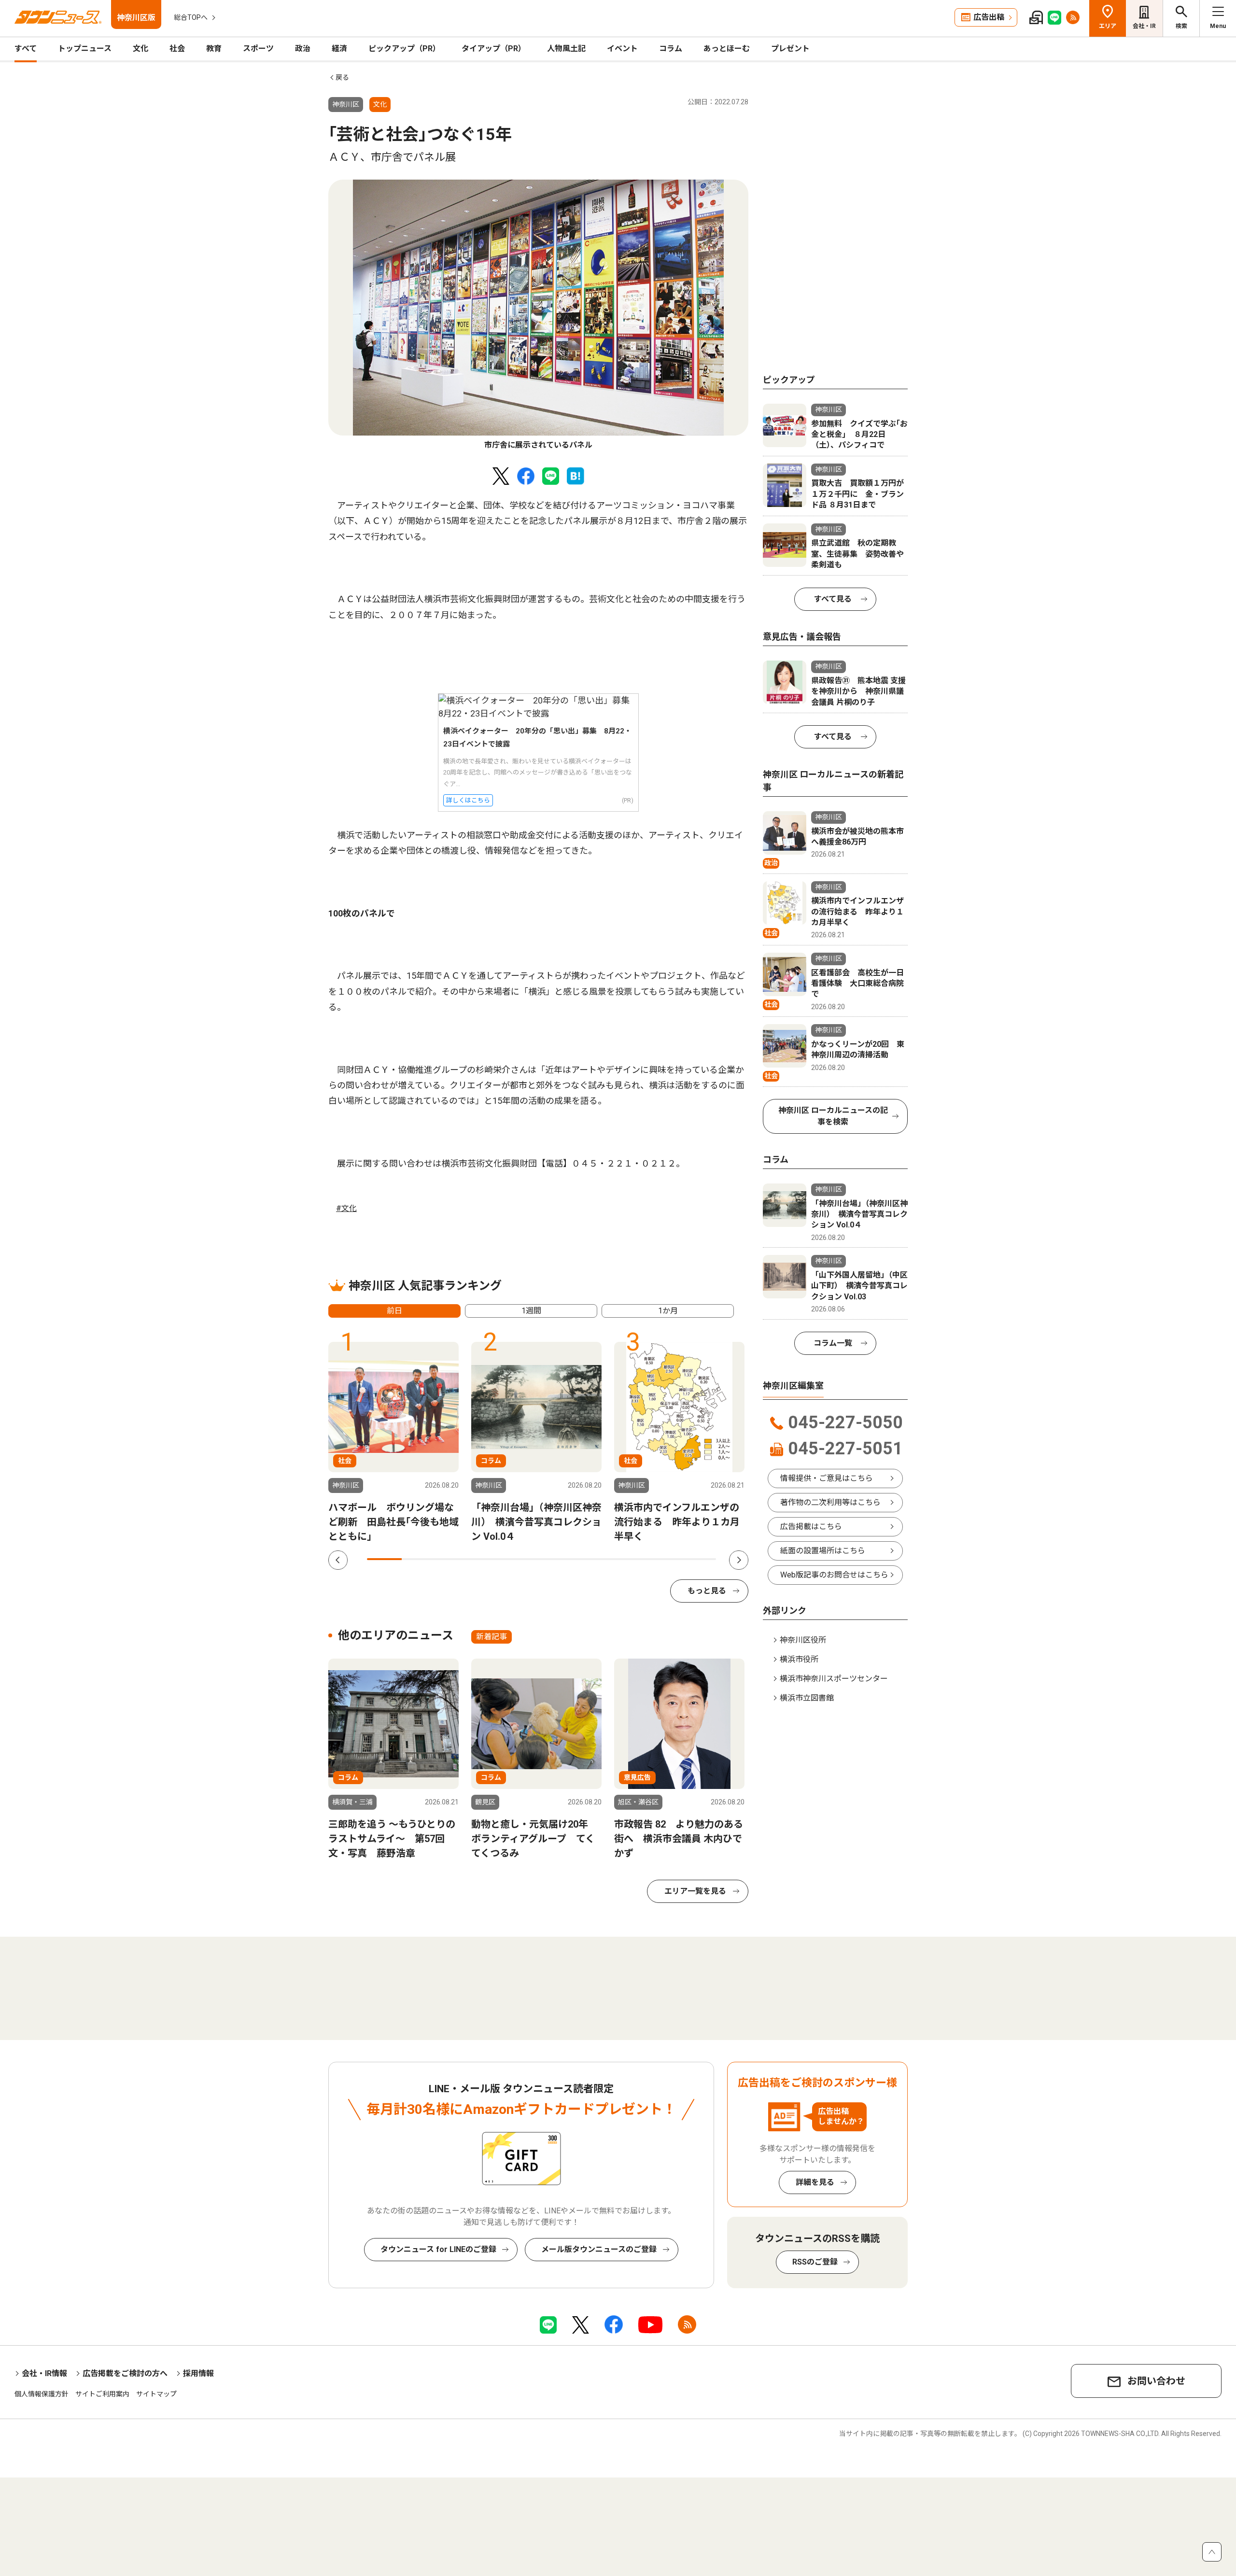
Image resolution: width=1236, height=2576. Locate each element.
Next (739, 1560)
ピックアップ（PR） (404, 49)
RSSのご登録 (815, 2262)
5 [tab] (524, 1559)
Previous (338, 1560)
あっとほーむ (727, 49)
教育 (214, 49)
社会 (177, 49)
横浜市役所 (799, 1659)
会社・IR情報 (44, 2373)
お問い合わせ (1156, 2381)
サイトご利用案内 (102, 2394)
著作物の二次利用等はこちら (830, 1502)
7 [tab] (594, 1559)
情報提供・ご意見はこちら (827, 1478)
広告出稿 (989, 17)
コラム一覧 (833, 1343)
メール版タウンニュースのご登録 (599, 2249)
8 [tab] (629, 1559)
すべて (26, 49)
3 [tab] (454, 1559)
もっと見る (707, 1591)
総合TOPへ (191, 17)
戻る (342, 77)
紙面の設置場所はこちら (823, 1551)
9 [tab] (663, 1559)
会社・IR (1144, 26)
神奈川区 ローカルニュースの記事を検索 (833, 1116)
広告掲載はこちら (811, 1527)
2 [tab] (419, 1559)
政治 (303, 49)
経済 (339, 49)
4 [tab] (489, 1559)
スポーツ (258, 49)
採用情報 (198, 2373)
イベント (622, 49)
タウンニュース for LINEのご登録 (438, 2249)
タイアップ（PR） (494, 49)
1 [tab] (384, 1559)
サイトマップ (156, 2394)
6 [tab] (559, 1559)
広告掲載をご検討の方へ (125, 2373)
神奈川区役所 (803, 1640)
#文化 (346, 1208)
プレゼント (790, 49)
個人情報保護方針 (42, 2394)
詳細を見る (815, 2182)
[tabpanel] (538, 315)
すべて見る (833, 599)
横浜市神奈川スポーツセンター (834, 1679)
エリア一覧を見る (695, 1891)
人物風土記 (566, 49)
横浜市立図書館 (807, 1698)
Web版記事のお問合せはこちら (834, 1575)
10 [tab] (699, 1559)
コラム (671, 49)
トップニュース (85, 49)
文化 (140, 49)
